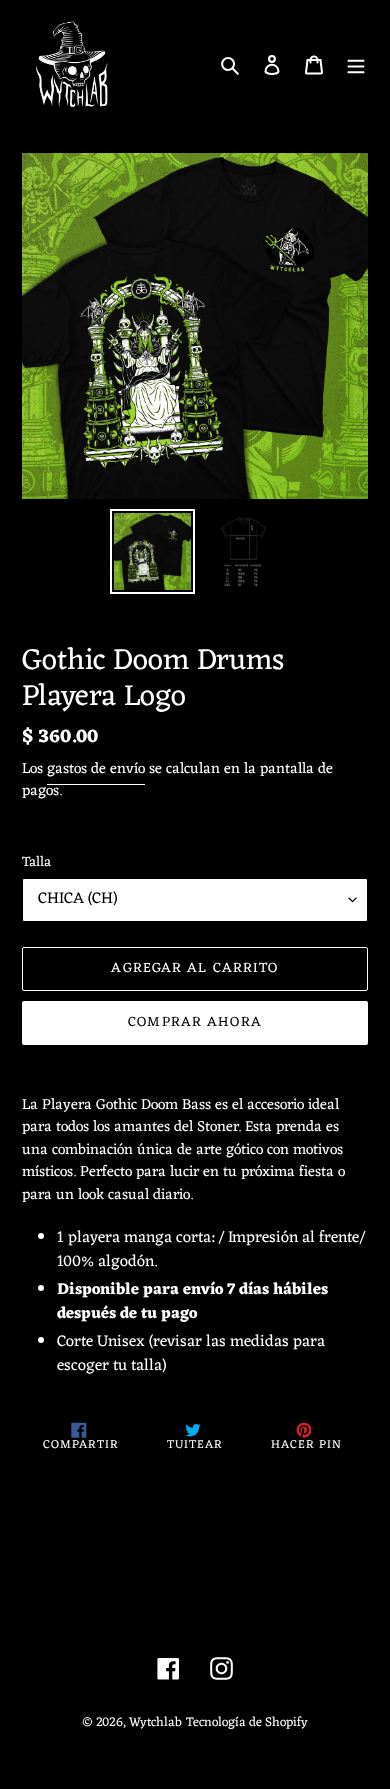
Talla (36, 862)
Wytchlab (155, 1722)
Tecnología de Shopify (247, 1722)
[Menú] (356, 65)
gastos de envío (96, 769)
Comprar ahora (195, 1022)
